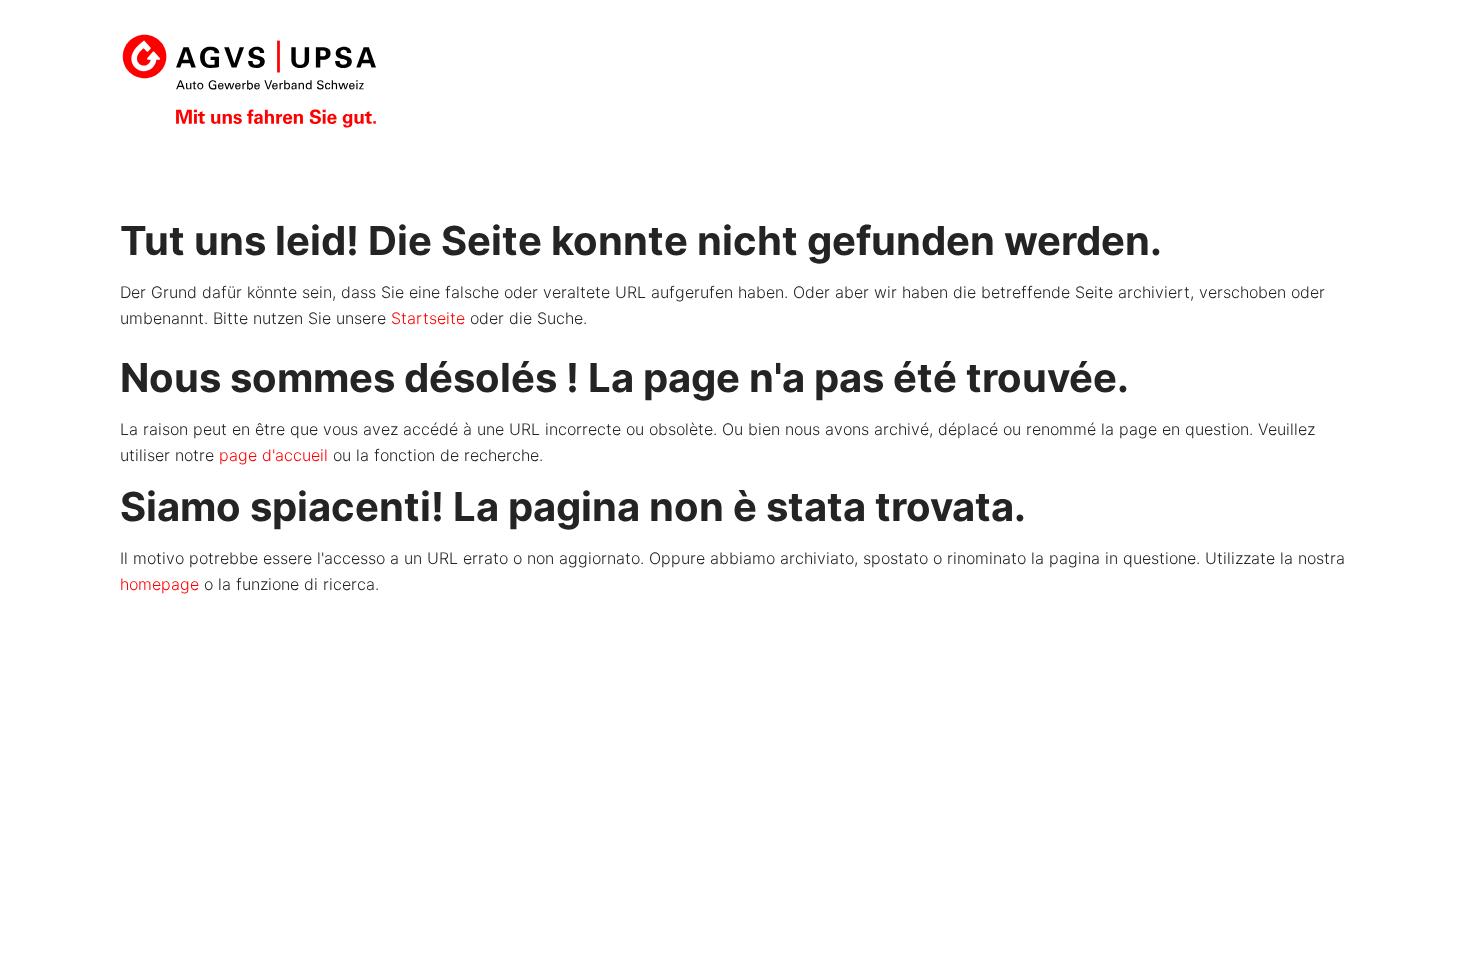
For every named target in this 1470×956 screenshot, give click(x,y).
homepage (159, 584)
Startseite (428, 318)
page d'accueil (273, 455)
